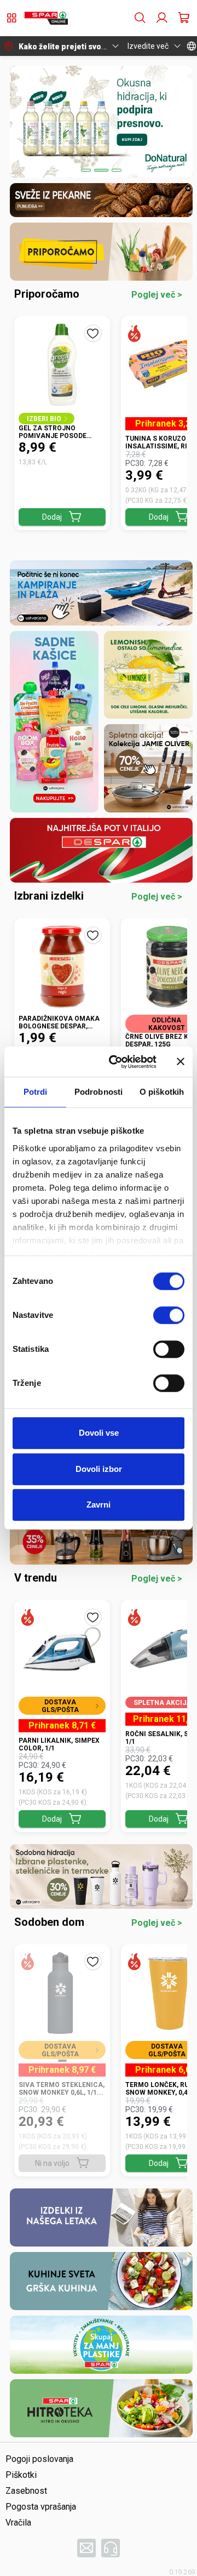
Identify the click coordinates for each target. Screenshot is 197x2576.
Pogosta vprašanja (41, 2507)
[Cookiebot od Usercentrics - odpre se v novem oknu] (115, 1062)
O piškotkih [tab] (162, 1092)
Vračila (18, 2523)
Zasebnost (26, 2491)
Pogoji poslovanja (39, 2459)
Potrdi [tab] (36, 1092)
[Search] (140, 18)
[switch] (169, 1315)
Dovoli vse (99, 1433)
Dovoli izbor (99, 1469)
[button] (46, 18)
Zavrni (99, 1505)
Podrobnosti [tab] (99, 1092)
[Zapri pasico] (181, 1062)
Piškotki (21, 2475)
